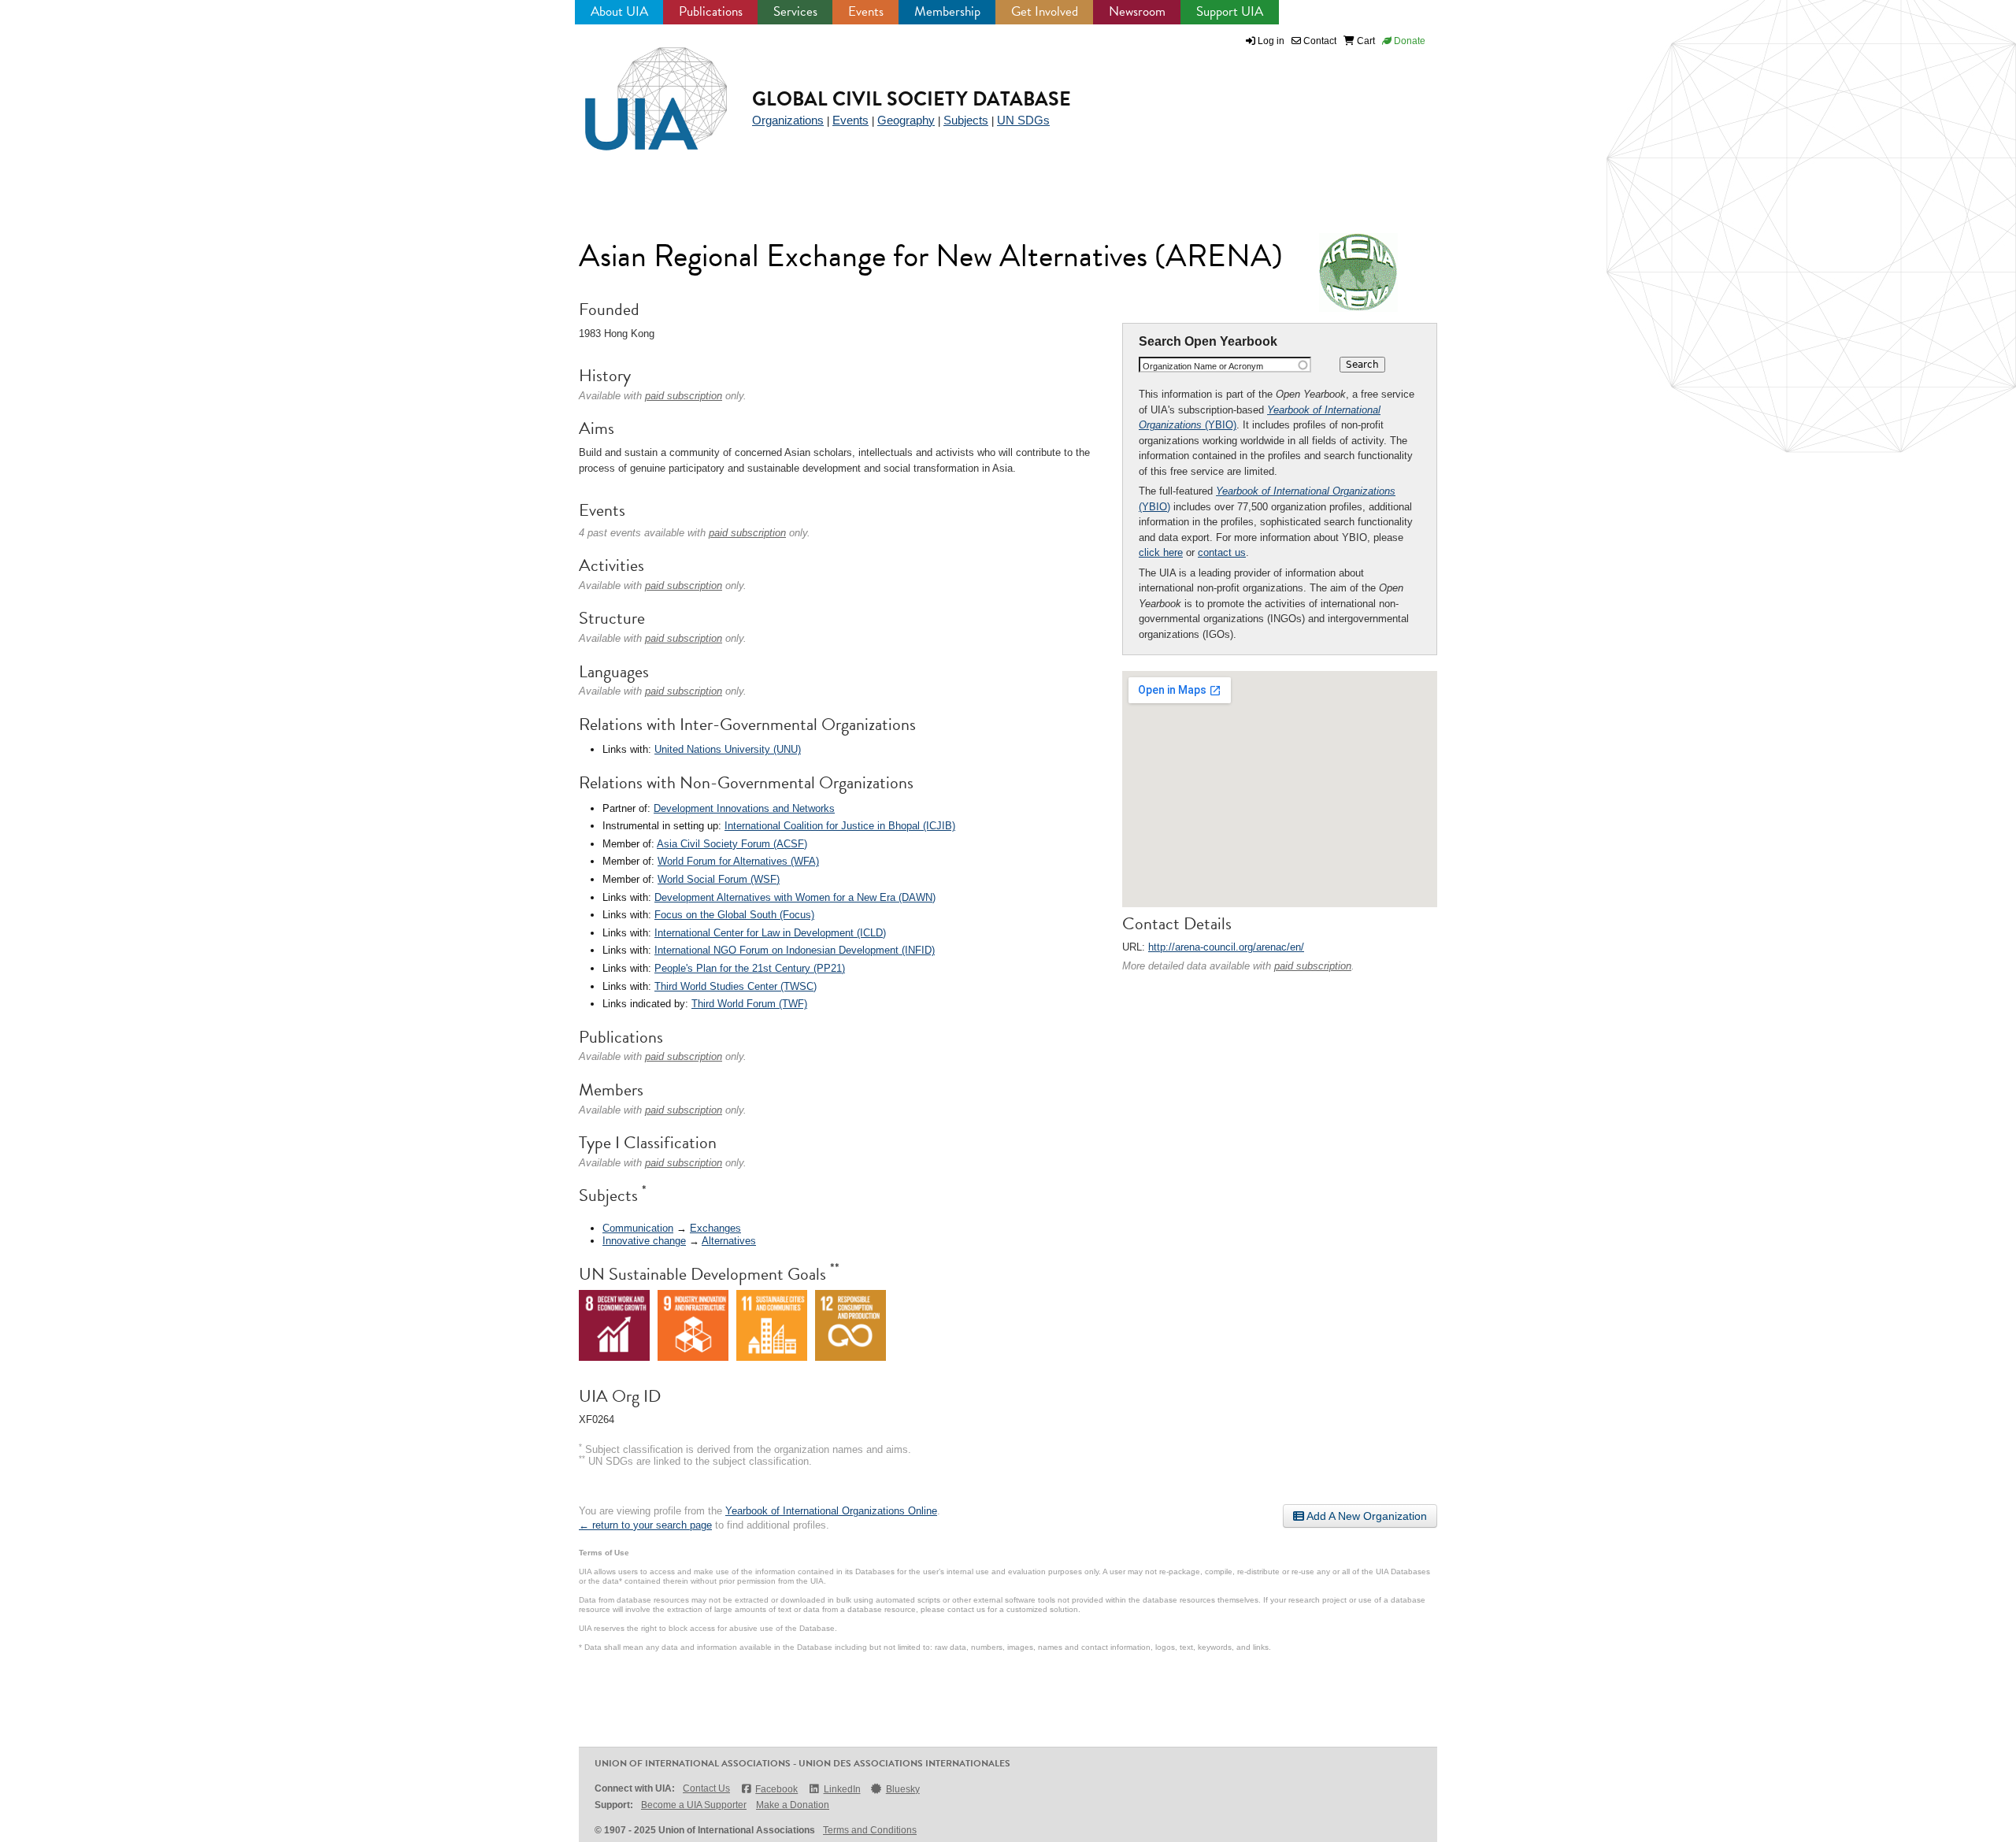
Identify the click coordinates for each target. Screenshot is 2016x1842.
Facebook (776, 1789)
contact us (1222, 552)
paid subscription (1313, 966)
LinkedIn (842, 1789)
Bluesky (903, 1789)
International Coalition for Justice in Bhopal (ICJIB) (840, 826)
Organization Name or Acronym (1203, 366)
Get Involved (1045, 11)
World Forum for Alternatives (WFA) (738, 861)
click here (1161, 552)
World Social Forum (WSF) (719, 879)
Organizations (788, 120)
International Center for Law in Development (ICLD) (770, 933)
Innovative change (644, 1241)
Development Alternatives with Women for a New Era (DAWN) (795, 897)
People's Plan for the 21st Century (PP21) (750, 968)
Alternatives (729, 1241)
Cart (1365, 41)
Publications (711, 11)
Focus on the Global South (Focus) (734, 915)
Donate (1408, 41)
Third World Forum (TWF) (749, 1004)
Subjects (966, 120)
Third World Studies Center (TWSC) (736, 986)
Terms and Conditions (870, 1830)
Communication (638, 1228)
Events (866, 11)
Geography (906, 120)
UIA (638, 90)
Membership (947, 11)
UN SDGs (1023, 120)
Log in (1271, 41)
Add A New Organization (1366, 1516)
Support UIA (1230, 11)
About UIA (619, 11)
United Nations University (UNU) (728, 749)
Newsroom (1137, 11)
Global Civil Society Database (912, 99)
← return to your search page (645, 1525)
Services (795, 11)
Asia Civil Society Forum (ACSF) (732, 844)
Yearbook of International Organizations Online (831, 1511)
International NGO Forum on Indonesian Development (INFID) (795, 950)
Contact (1319, 41)
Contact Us (706, 1788)
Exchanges (715, 1228)
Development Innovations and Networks (744, 808)
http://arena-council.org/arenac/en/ (1226, 947)
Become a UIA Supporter (694, 1805)
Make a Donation (793, 1805)
